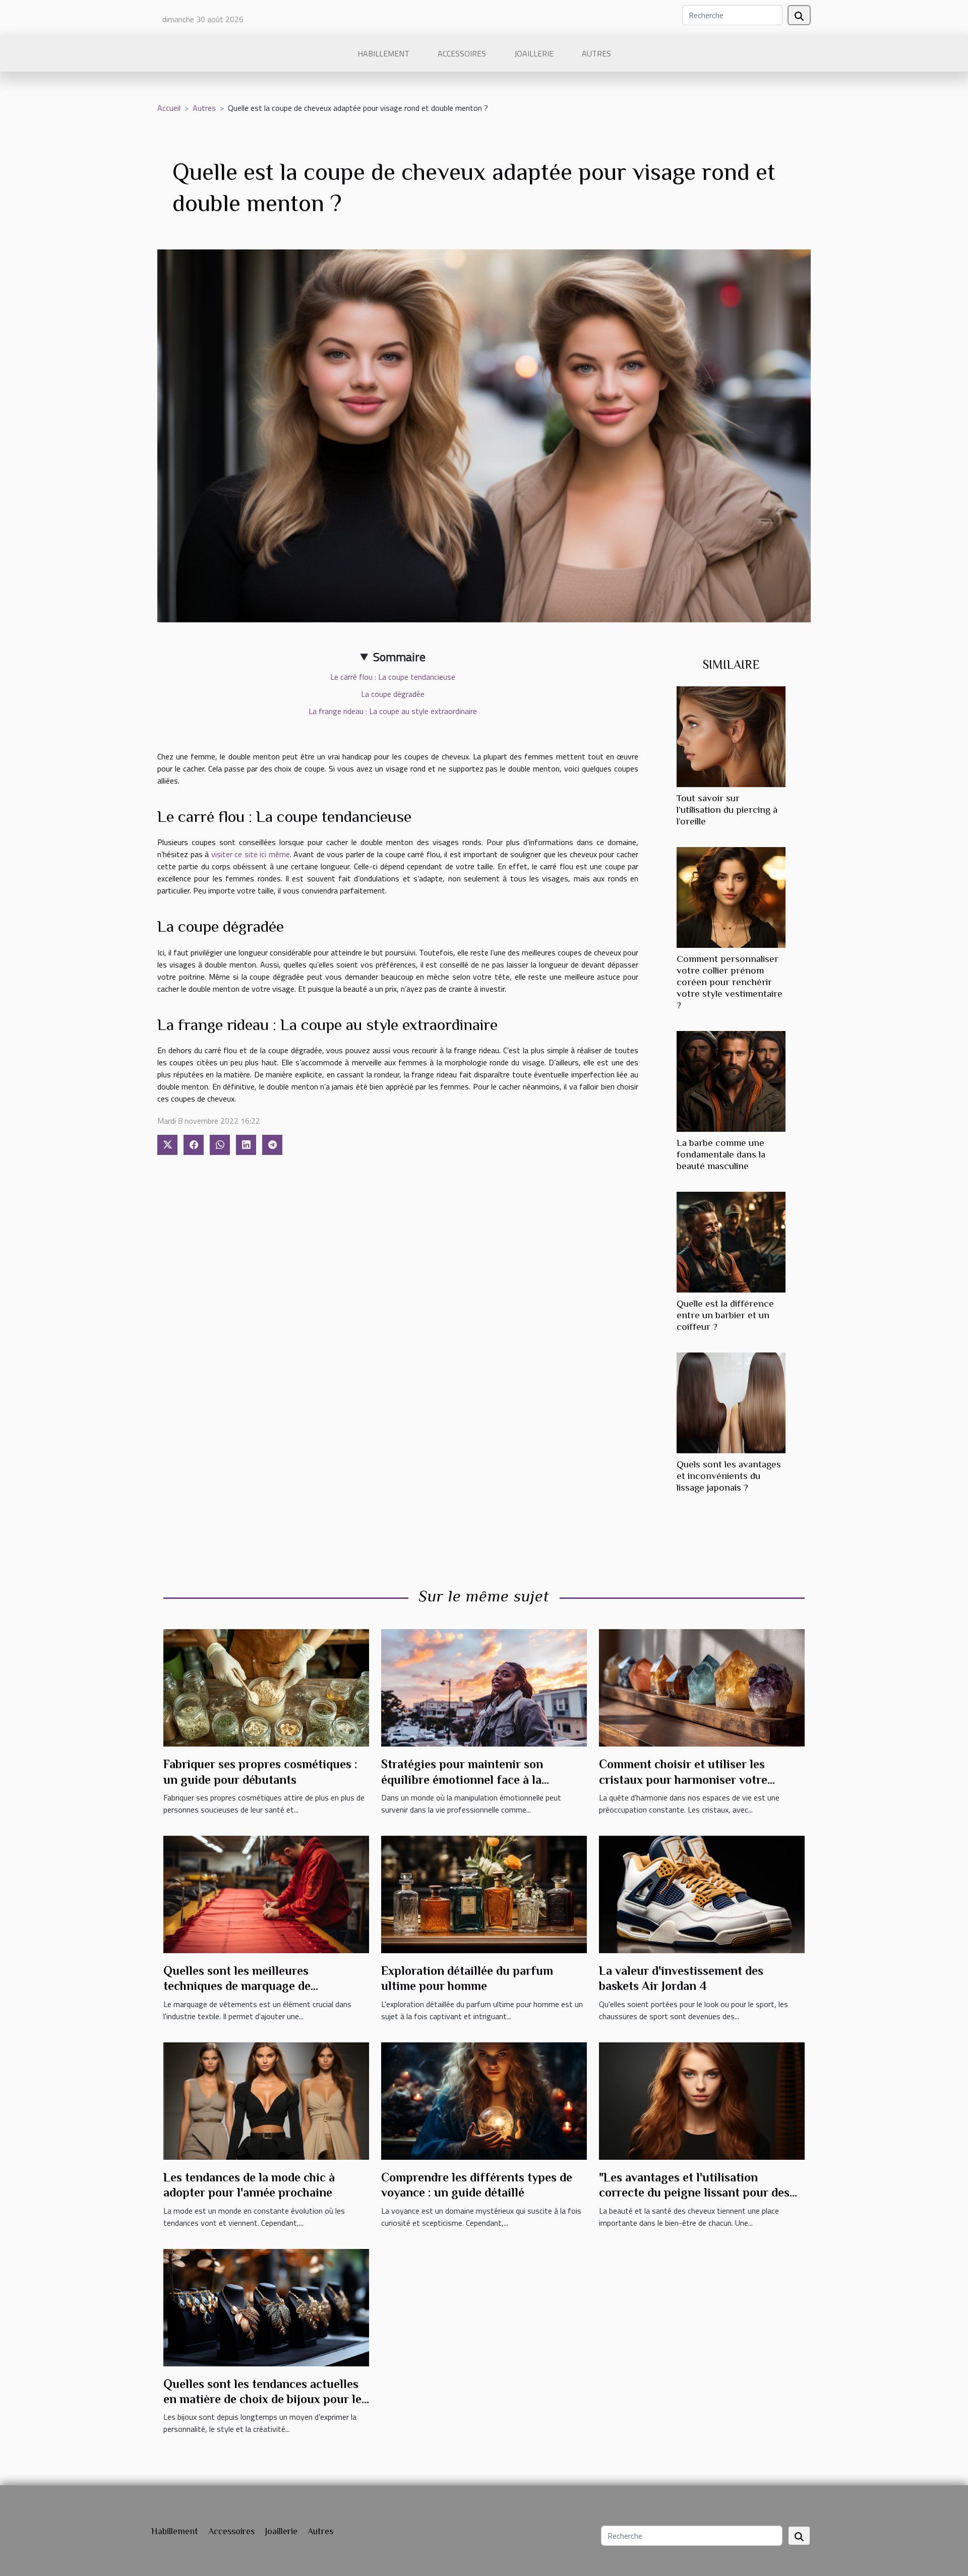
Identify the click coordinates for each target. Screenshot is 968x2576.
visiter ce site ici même (251, 854)
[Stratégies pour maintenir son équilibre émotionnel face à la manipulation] (484, 1687)
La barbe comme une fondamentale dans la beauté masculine (721, 1154)
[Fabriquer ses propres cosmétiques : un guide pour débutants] (266, 1687)
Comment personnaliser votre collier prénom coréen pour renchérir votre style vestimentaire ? (730, 982)
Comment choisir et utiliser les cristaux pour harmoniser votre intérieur (683, 1779)
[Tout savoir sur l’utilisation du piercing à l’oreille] (731, 736)
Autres (596, 53)
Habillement (383, 53)
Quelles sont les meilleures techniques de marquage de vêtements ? (237, 1986)
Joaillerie (534, 53)
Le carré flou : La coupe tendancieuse (393, 677)
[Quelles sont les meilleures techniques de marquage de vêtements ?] (266, 1894)
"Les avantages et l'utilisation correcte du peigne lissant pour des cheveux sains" (694, 2193)
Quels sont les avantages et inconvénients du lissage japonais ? (729, 1476)
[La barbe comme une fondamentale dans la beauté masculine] (731, 1080)
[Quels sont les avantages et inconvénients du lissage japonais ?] (731, 1402)
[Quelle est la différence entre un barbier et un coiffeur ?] (731, 1241)
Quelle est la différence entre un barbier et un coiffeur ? (725, 1315)
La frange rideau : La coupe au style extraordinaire (393, 711)
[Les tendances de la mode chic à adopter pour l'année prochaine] (266, 2100)
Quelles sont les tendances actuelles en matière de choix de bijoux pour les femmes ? (265, 2399)
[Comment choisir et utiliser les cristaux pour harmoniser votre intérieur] (702, 1687)
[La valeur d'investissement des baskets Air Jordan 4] (702, 1894)
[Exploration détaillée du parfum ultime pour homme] (484, 1894)
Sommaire (399, 657)
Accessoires (462, 53)
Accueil (169, 108)
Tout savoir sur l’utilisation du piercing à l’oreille (727, 810)
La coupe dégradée (393, 694)
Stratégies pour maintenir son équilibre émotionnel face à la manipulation (462, 1779)
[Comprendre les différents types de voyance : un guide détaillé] (484, 2100)
